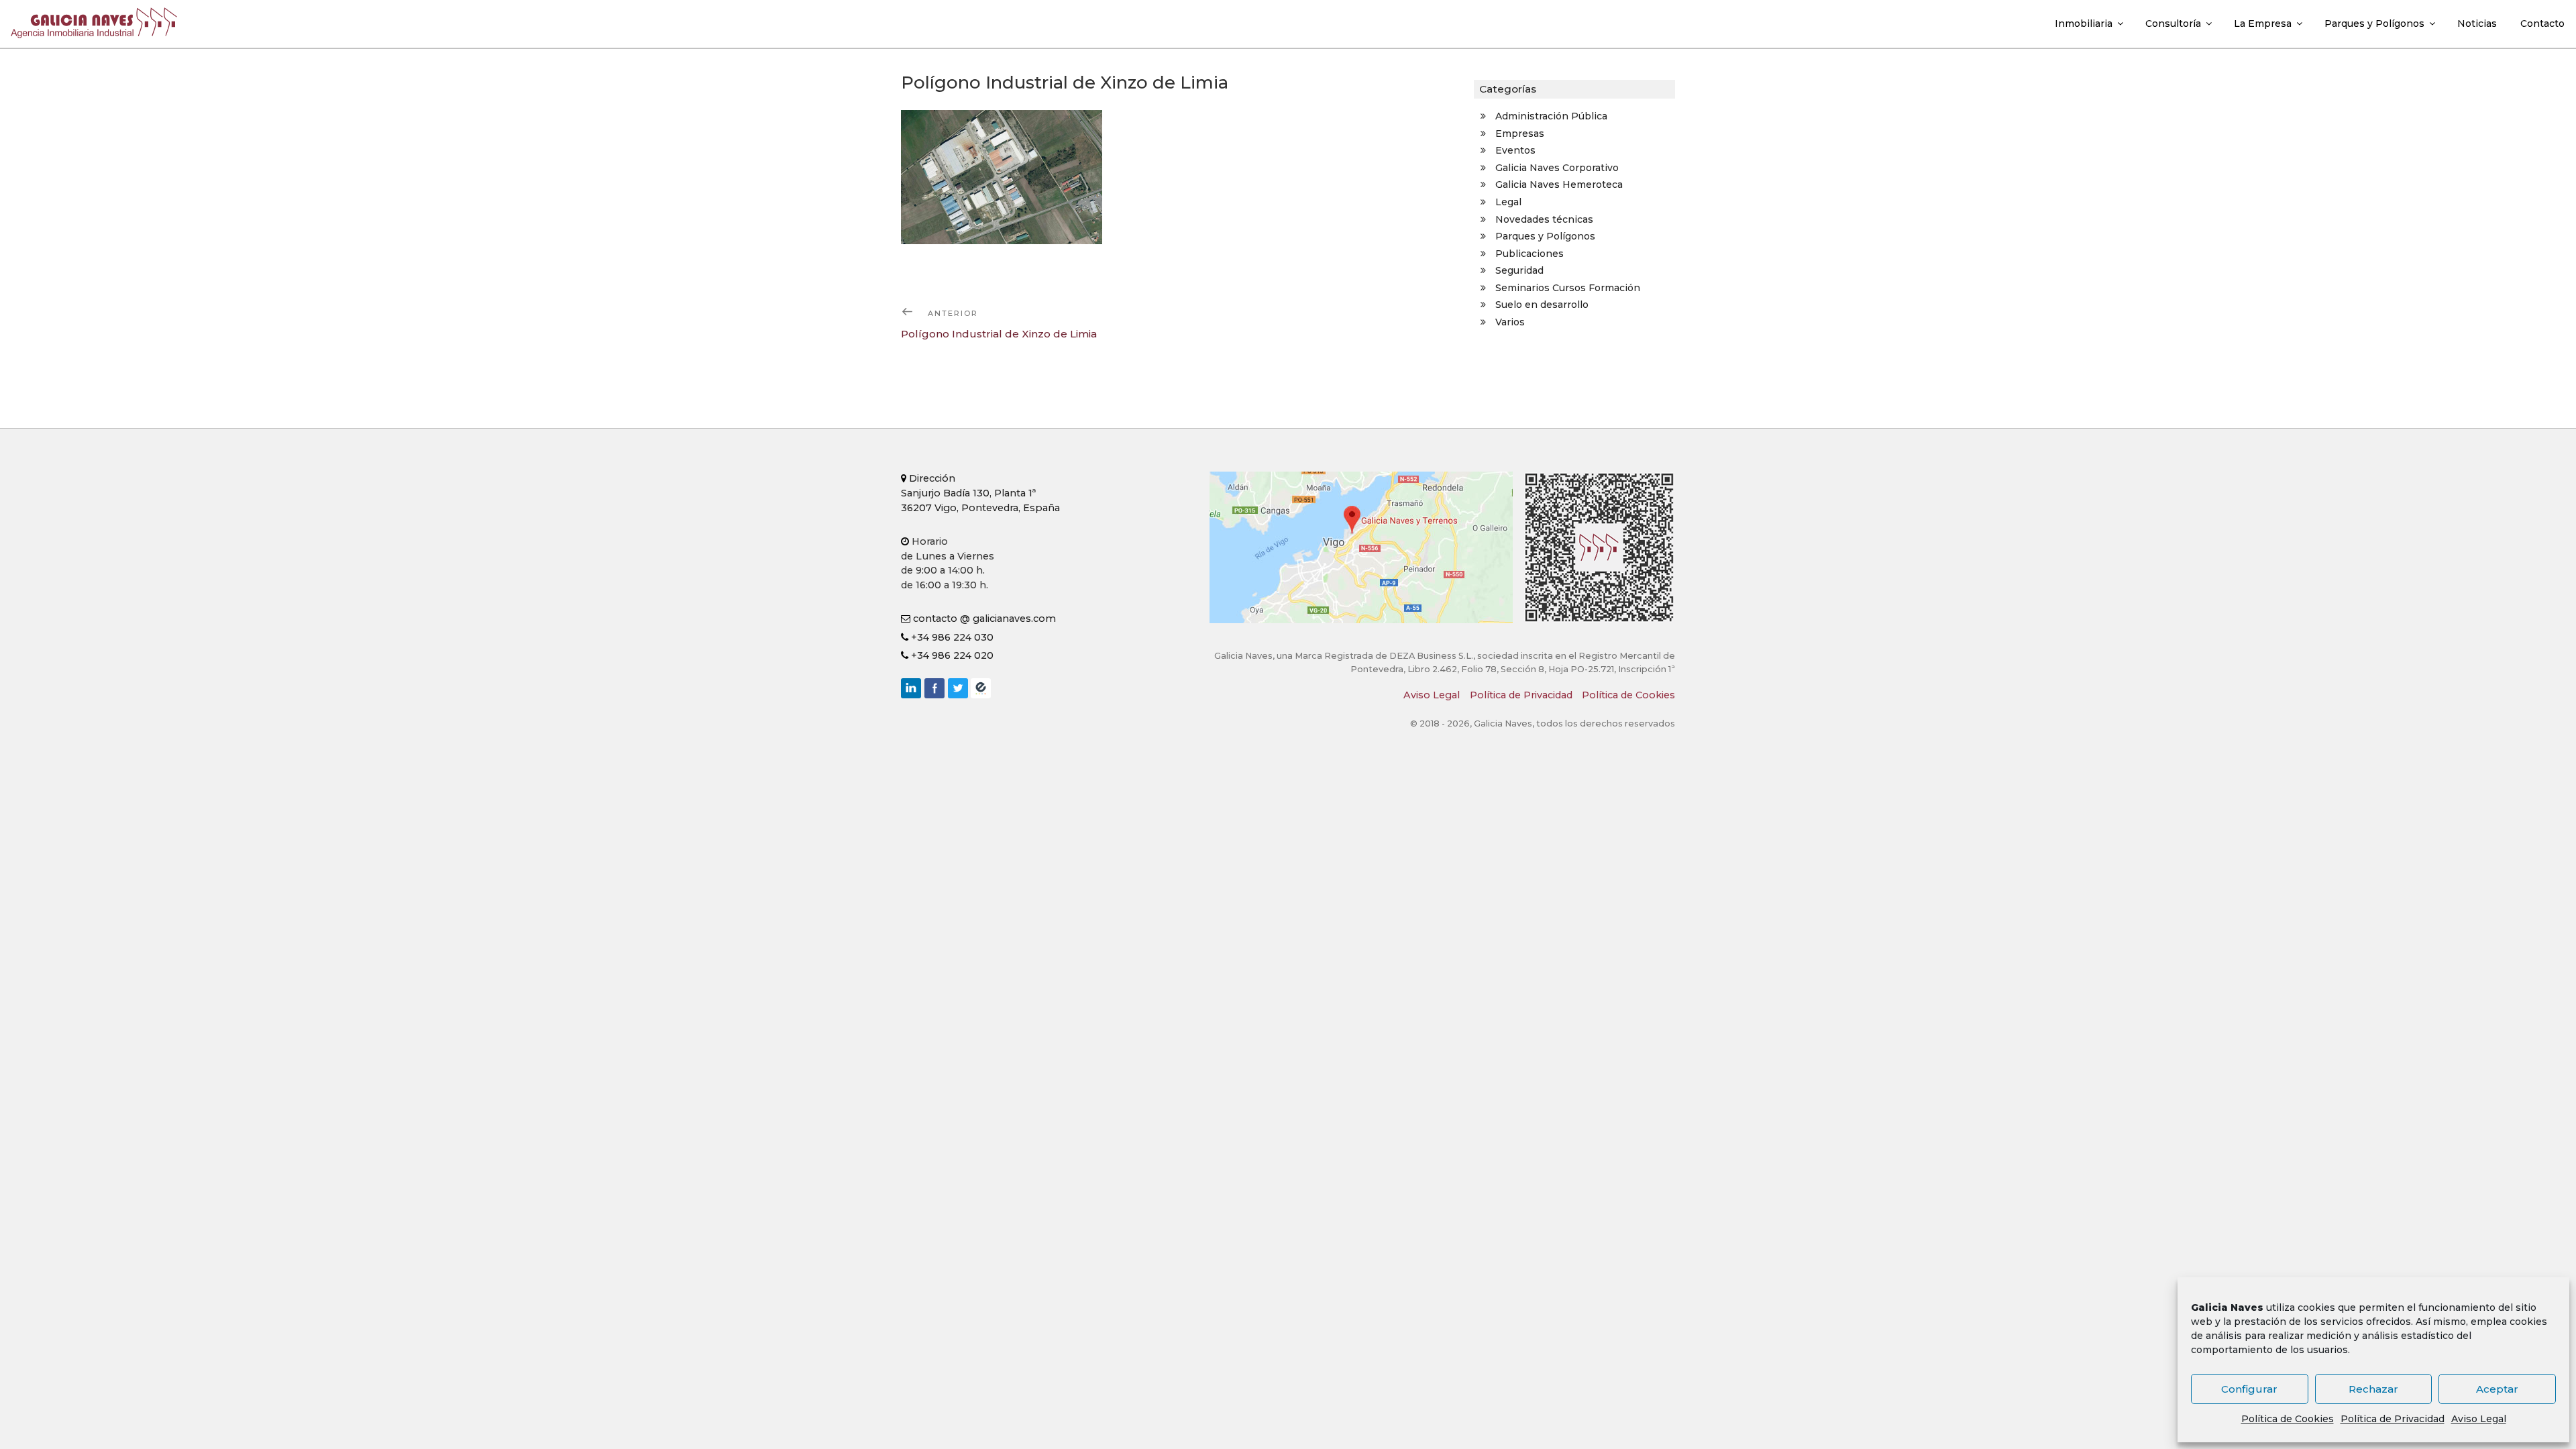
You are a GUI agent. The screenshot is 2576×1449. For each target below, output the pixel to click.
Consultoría (2173, 23)
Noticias (2477, 23)
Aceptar (2497, 1389)
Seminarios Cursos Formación (1568, 288)
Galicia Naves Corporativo (1557, 168)
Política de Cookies (2288, 1419)
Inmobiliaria (2084, 23)
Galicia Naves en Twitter (958, 688)
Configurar (2249, 1389)
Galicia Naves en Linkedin (911, 688)
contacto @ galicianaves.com (983, 619)
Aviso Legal (2479, 1419)
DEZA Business (981, 688)
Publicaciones (1529, 254)
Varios (1510, 322)
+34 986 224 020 (951, 655)
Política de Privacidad (2393, 1419)
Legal (1508, 202)
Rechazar (2373, 1389)
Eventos (1515, 150)
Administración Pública (1551, 116)
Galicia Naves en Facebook (934, 688)
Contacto (2542, 23)
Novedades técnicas (1544, 219)
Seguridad (1519, 270)
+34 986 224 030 (951, 637)
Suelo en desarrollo (1542, 305)
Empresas (1520, 133)
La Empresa (2263, 23)
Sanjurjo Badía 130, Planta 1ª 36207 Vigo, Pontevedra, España (980, 493)
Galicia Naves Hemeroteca (1559, 184)
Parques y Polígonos (2374, 23)
